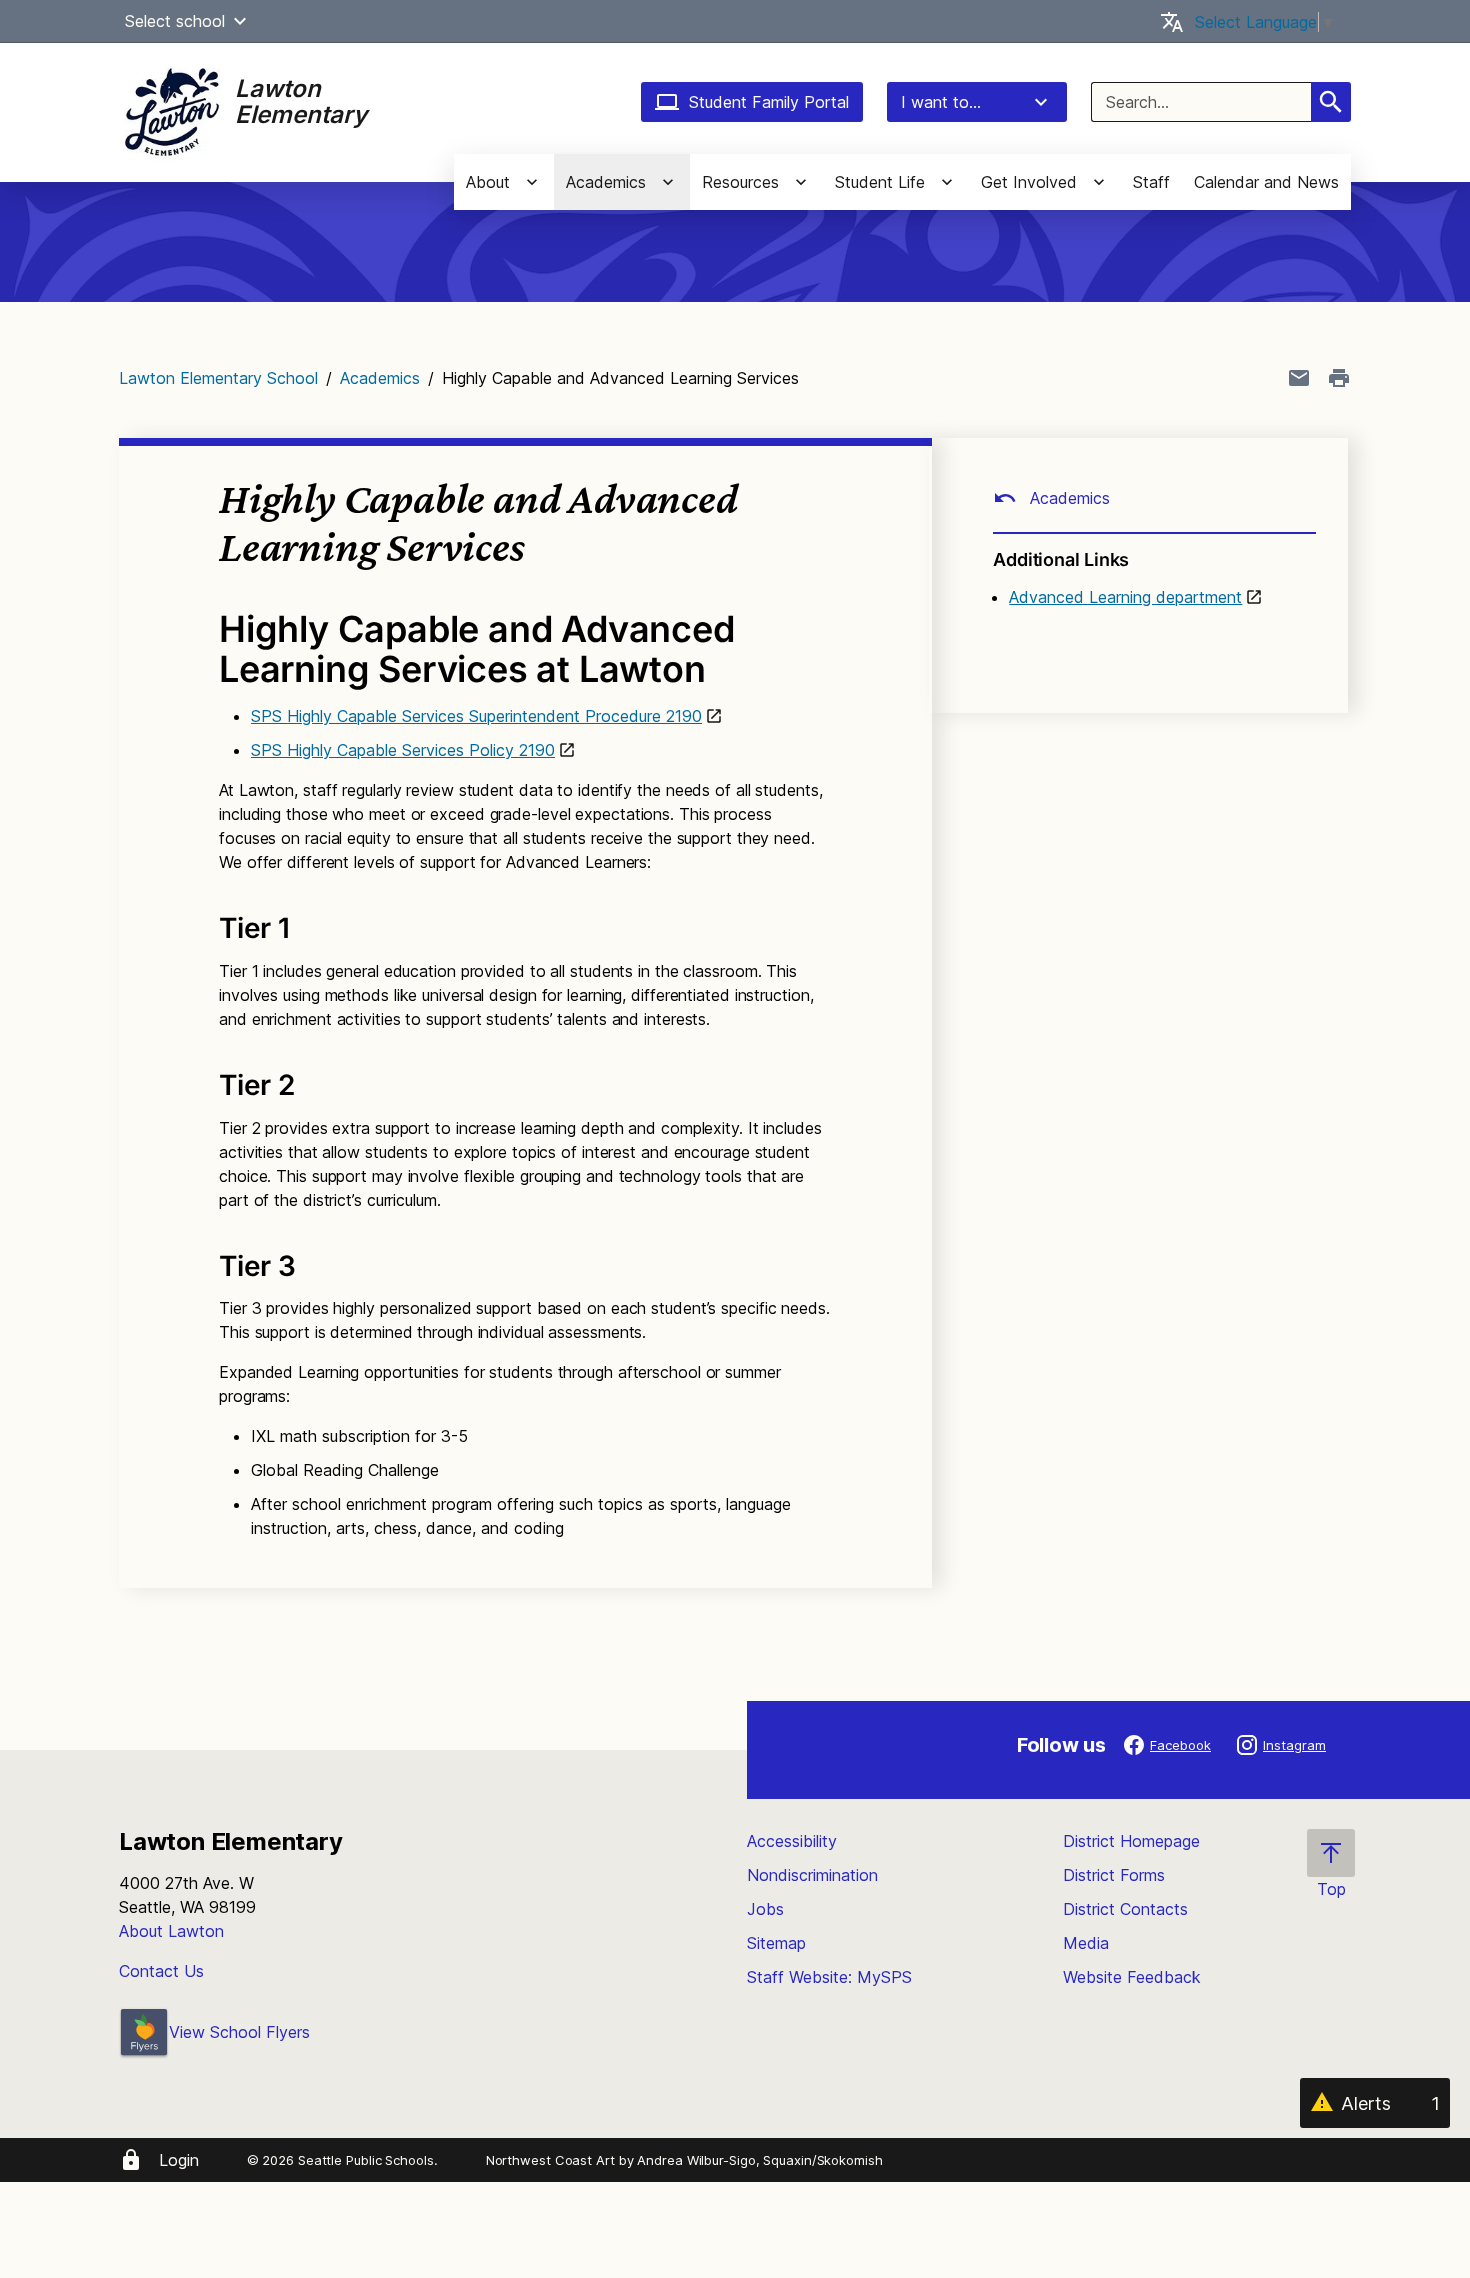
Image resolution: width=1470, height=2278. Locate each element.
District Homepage (1131, 1841)
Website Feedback (1132, 1977)
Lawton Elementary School (218, 378)
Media (1086, 1943)
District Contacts (1125, 1909)
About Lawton (171, 1931)
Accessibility (792, 1841)
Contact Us (161, 1971)
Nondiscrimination (812, 1875)
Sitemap (776, 1943)
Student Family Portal (769, 102)
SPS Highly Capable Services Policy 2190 (403, 750)
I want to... (941, 102)
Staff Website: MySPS (829, 1977)
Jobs (765, 1909)
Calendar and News (1266, 182)
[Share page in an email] (1299, 378)
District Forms (1114, 1875)
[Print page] (1339, 378)
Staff (1151, 182)
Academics (380, 378)
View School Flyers (239, 2032)
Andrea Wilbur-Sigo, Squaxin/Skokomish (759, 2160)
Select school (175, 21)
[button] (240, 21)
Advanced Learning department (1125, 597)
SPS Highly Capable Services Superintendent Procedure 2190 (476, 716)
